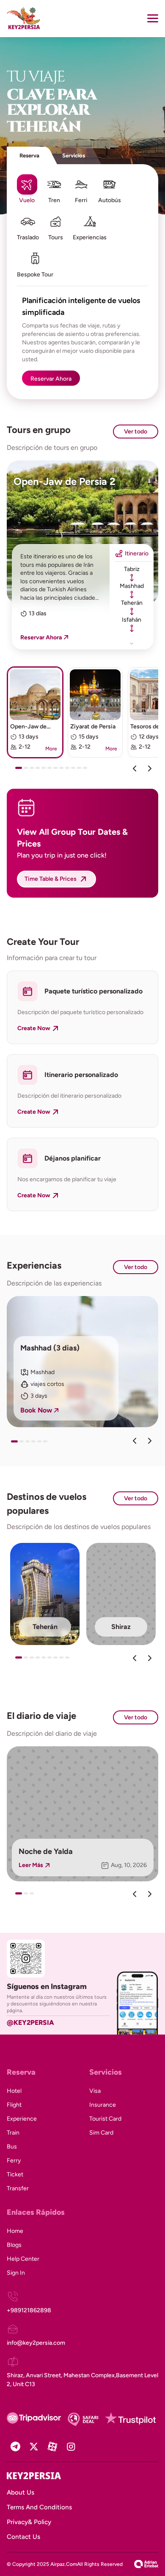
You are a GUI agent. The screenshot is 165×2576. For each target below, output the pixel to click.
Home (15, 2231)
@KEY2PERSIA (30, 2023)
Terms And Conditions (39, 2507)
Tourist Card (105, 2119)
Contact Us (23, 2537)
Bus (12, 2147)
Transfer (18, 2188)
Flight (14, 2105)
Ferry (14, 2161)
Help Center (23, 2259)
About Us (21, 2492)
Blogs (14, 2245)
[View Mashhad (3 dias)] (83, 1362)
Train (13, 2133)
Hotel (14, 2091)
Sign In (16, 2273)
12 (87, 771)
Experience (22, 2119)
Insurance (103, 2105)
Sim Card (101, 2133)
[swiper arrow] (135, 1441)
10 (75, 771)
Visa (95, 2091)
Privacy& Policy (29, 2522)
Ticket (15, 2174)
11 (81, 771)
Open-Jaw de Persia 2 (65, 481)
